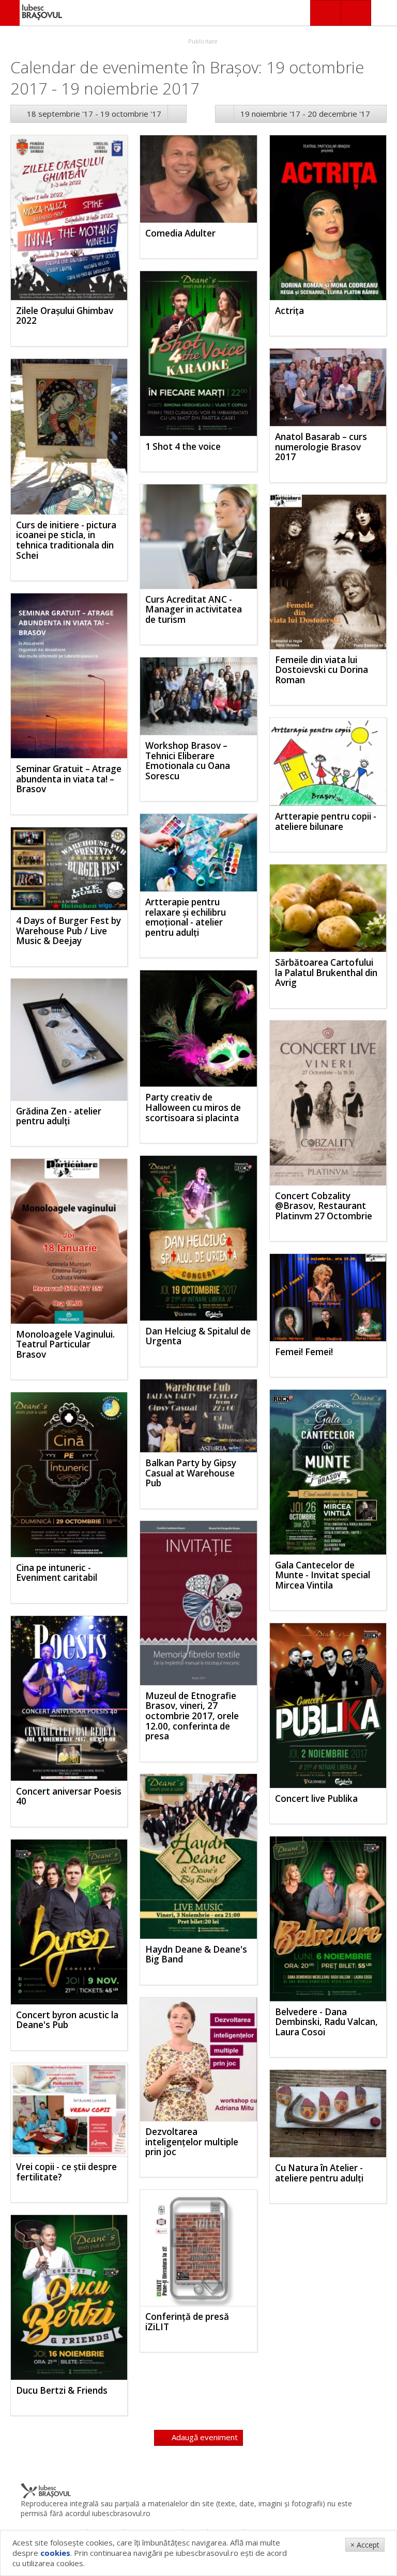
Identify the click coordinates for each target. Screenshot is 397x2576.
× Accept (365, 2545)
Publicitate (202, 41)
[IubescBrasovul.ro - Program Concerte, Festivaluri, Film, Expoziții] (10, 13)
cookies (55, 2553)
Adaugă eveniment (204, 2437)
